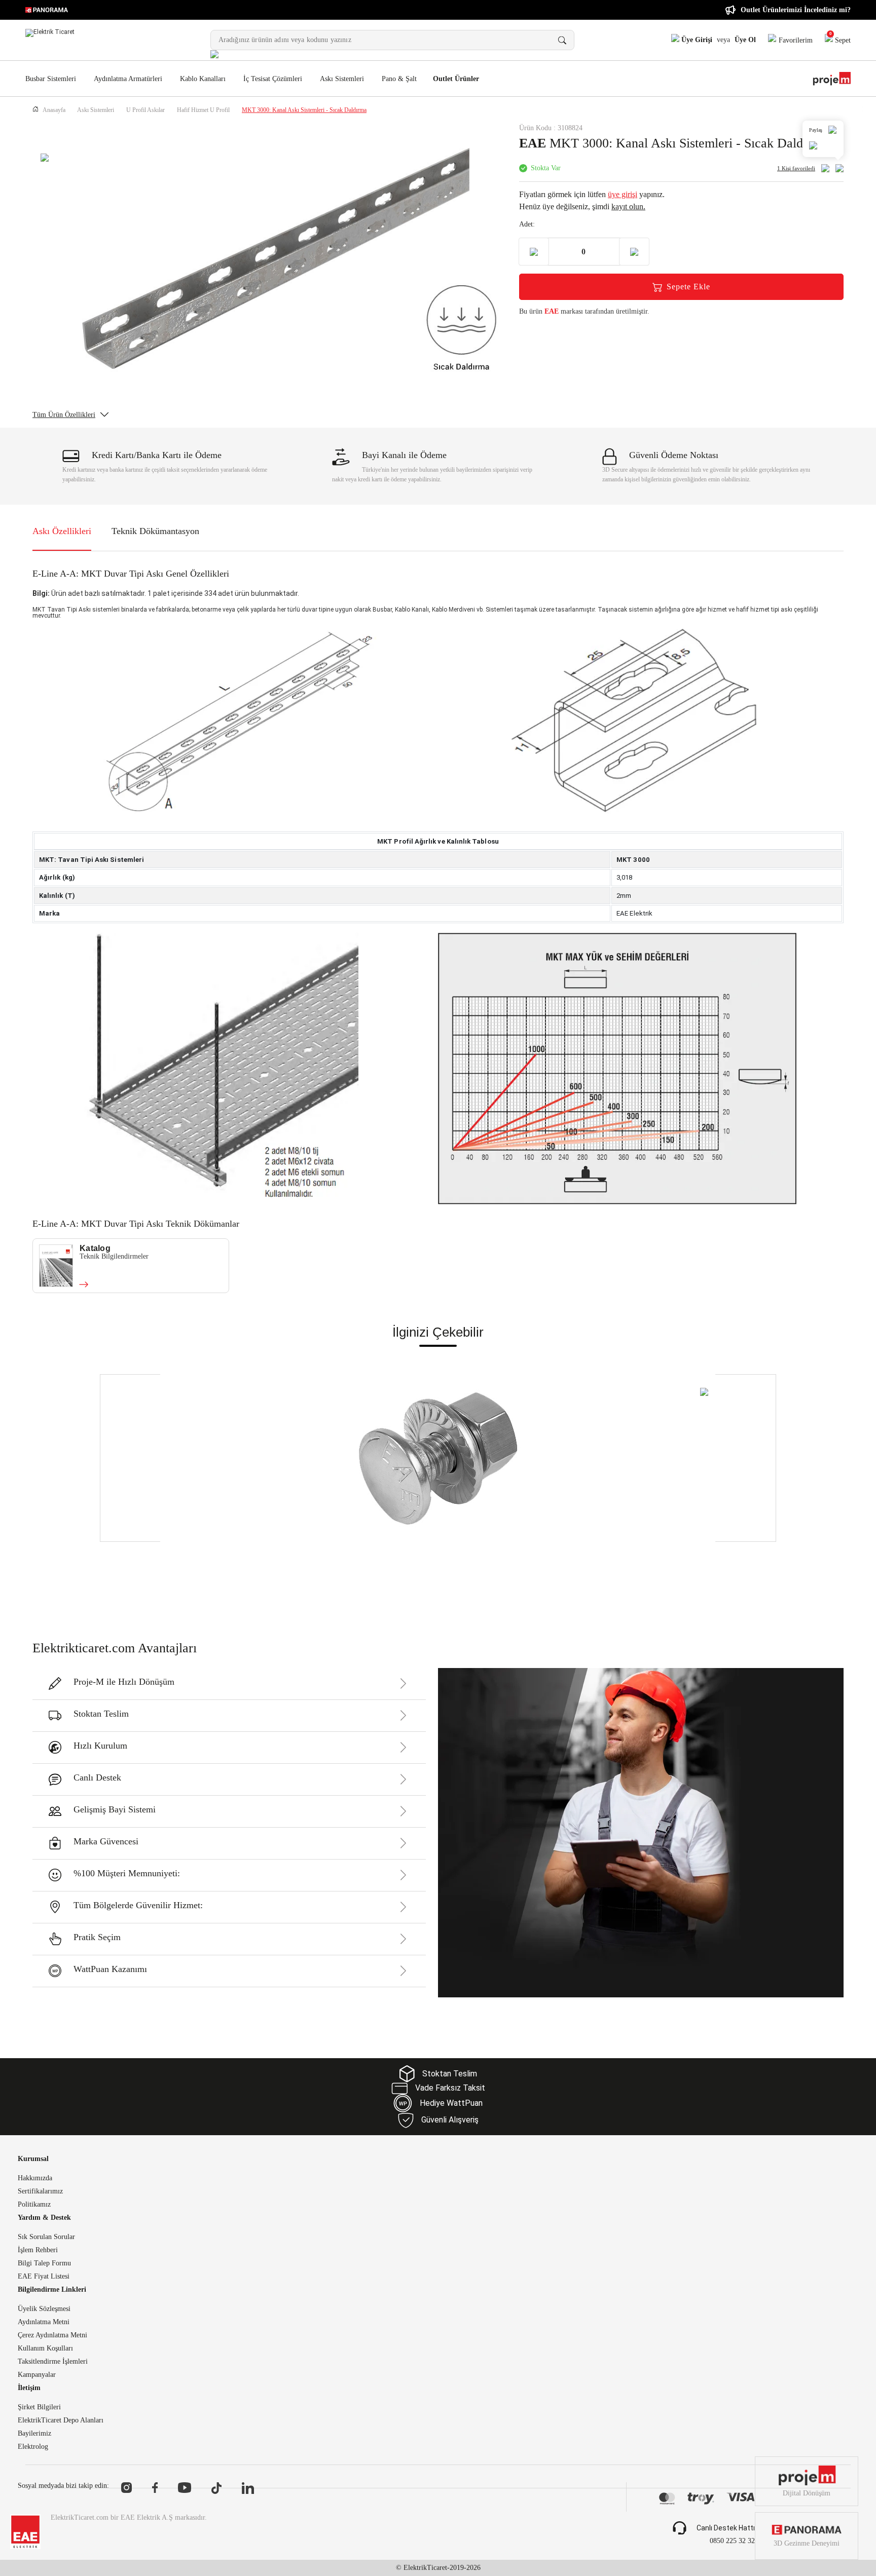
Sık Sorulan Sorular (46, 2237)
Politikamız (34, 2205)
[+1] (634, 252)
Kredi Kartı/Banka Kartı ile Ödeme (157, 455)
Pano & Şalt (399, 79)
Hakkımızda (35, 2178)
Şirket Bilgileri (39, 2407)
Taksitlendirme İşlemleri (53, 2362)
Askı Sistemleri (342, 79)
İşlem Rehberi (38, 2250)
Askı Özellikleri (62, 531)
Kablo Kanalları (203, 79)
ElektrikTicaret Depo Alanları (61, 2420)
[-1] (534, 252)
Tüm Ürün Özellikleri (64, 415)
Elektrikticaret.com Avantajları (115, 1648)
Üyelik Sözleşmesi (44, 2309)
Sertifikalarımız (40, 2191)
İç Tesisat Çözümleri (273, 79)
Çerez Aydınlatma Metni (52, 2335)
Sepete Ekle (688, 287)
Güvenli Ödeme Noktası (674, 455)
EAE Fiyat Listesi (44, 2277)
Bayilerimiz (34, 2434)
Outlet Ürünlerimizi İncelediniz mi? (796, 10)
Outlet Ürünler (456, 79)
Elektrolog (33, 2447)
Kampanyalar (37, 2375)
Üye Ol (745, 40)
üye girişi (623, 194)
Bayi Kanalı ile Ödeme (404, 455)
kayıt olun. (628, 206)
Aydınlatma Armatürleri (128, 79)
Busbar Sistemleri (51, 79)
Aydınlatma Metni (44, 2322)
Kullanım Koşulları (45, 2348)
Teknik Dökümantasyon (155, 531)
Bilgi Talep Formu (44, 2263)
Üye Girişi (696, 40)
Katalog (95, 1248)
